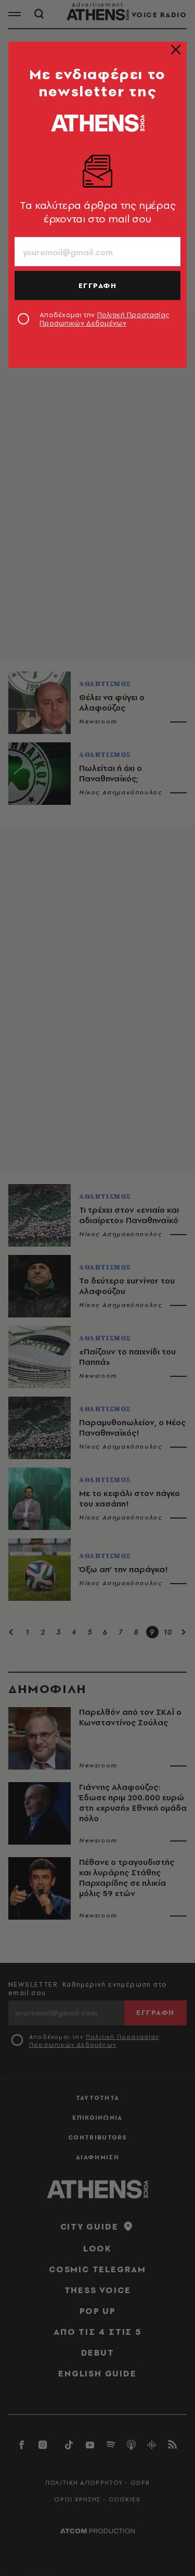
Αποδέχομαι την (104, 319)
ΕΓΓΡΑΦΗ (98, 285)
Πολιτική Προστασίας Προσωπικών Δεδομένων (104, 319)
